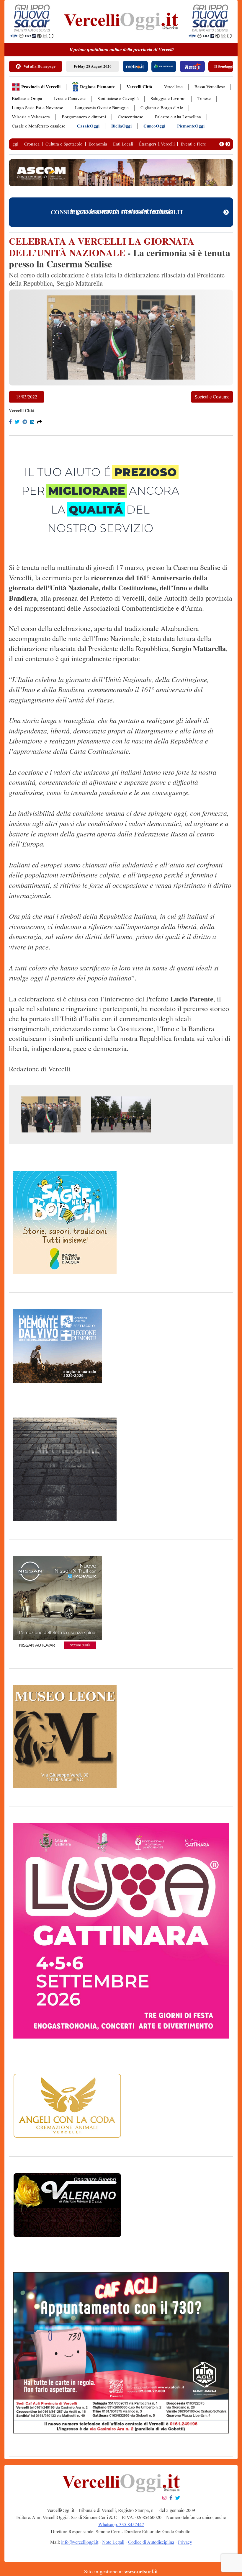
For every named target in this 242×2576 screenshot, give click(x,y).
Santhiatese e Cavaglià (118, 99)
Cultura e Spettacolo (64, 144)
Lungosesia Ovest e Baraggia (102, 108)
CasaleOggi (88, 126)
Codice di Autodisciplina (151, 2542)
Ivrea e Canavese (70, 99)
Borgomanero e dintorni (84, 117)
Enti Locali (123, 144)
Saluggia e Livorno (168, 99)
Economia (98, 144)
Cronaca (32, 144)
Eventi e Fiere (193, 144)
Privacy (185, 2542)
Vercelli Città (139, 87)
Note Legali (113, 2542)
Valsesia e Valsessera (31, 117)
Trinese (204, 99)
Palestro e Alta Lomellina (178, 117)
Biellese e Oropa (27, 99)
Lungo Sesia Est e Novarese (37, 108)
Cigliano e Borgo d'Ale (162, 108)
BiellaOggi (121, 126)
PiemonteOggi (191, 126)
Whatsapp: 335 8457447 (121, 2524)
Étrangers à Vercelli (157, 144)
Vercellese (173, 87)
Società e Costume (212, 397)
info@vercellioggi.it (80, 2542)
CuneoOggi (154, 126)
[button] (222, 144)
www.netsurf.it (141, 2572)
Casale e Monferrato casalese (39, 126)
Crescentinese (130, 117)
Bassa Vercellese (210, 87)
